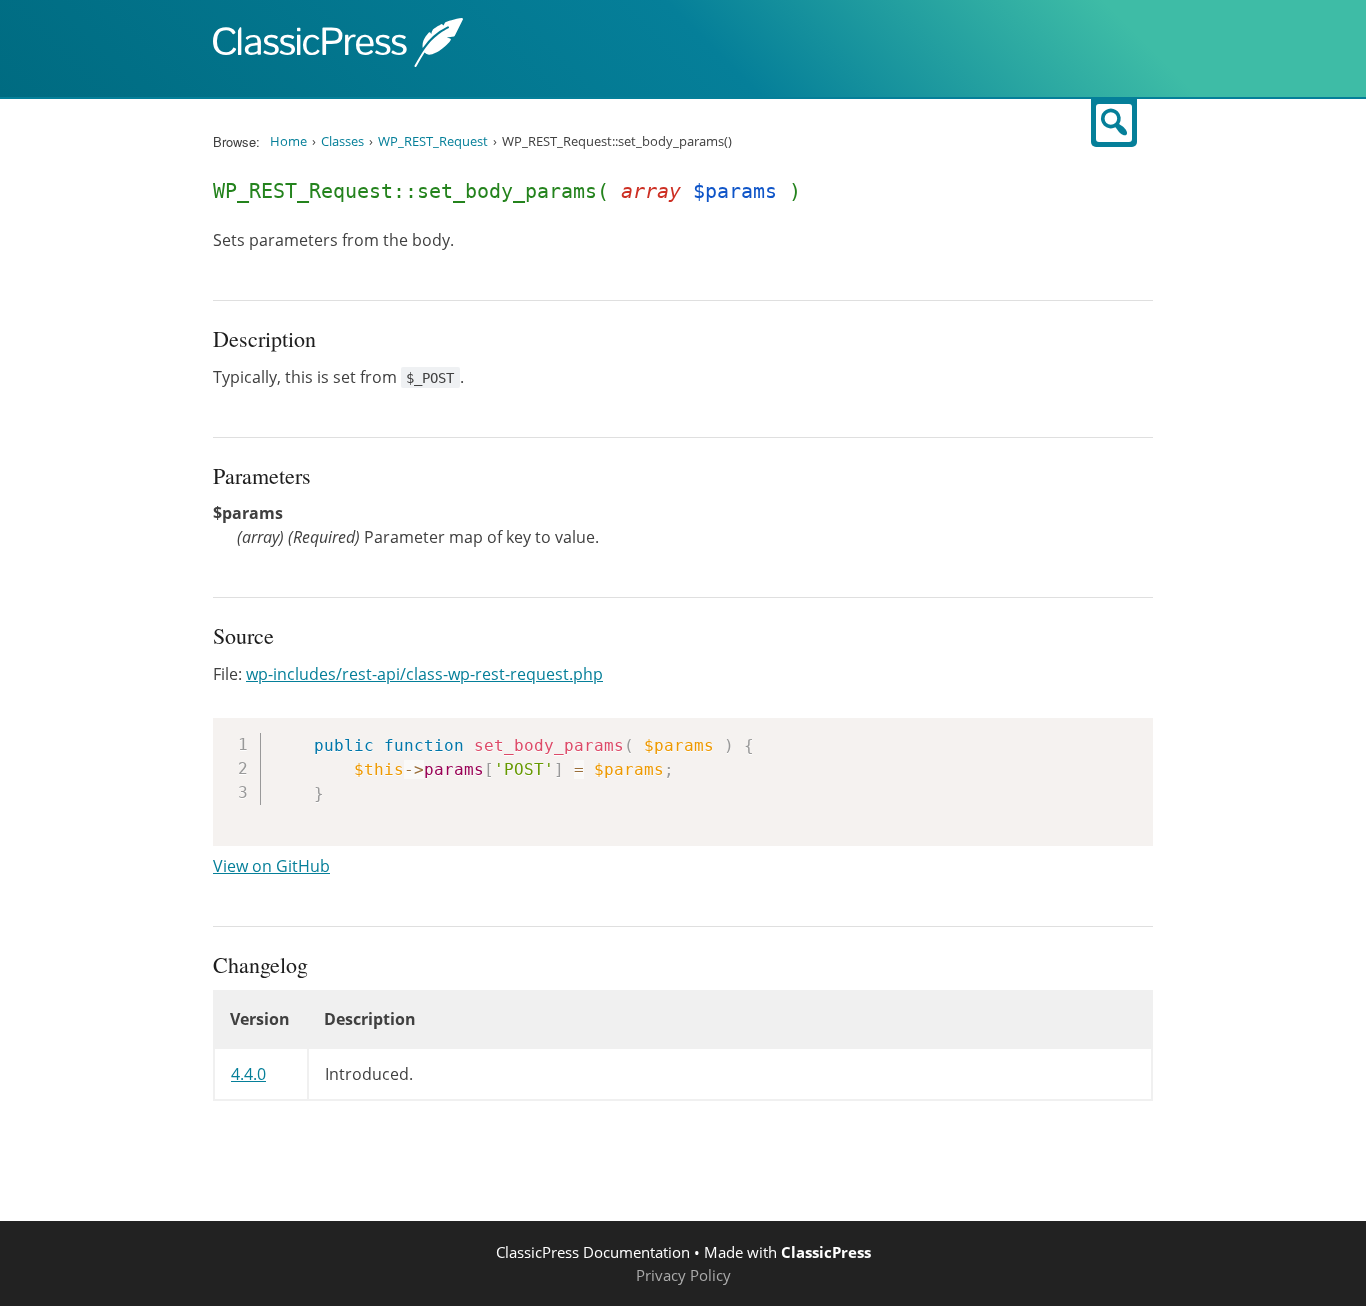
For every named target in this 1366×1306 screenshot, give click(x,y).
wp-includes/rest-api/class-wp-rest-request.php (424, 674)
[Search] (1114, 123)
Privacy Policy (683, 1275)
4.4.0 (248, 1074)
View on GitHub (271, 866)
